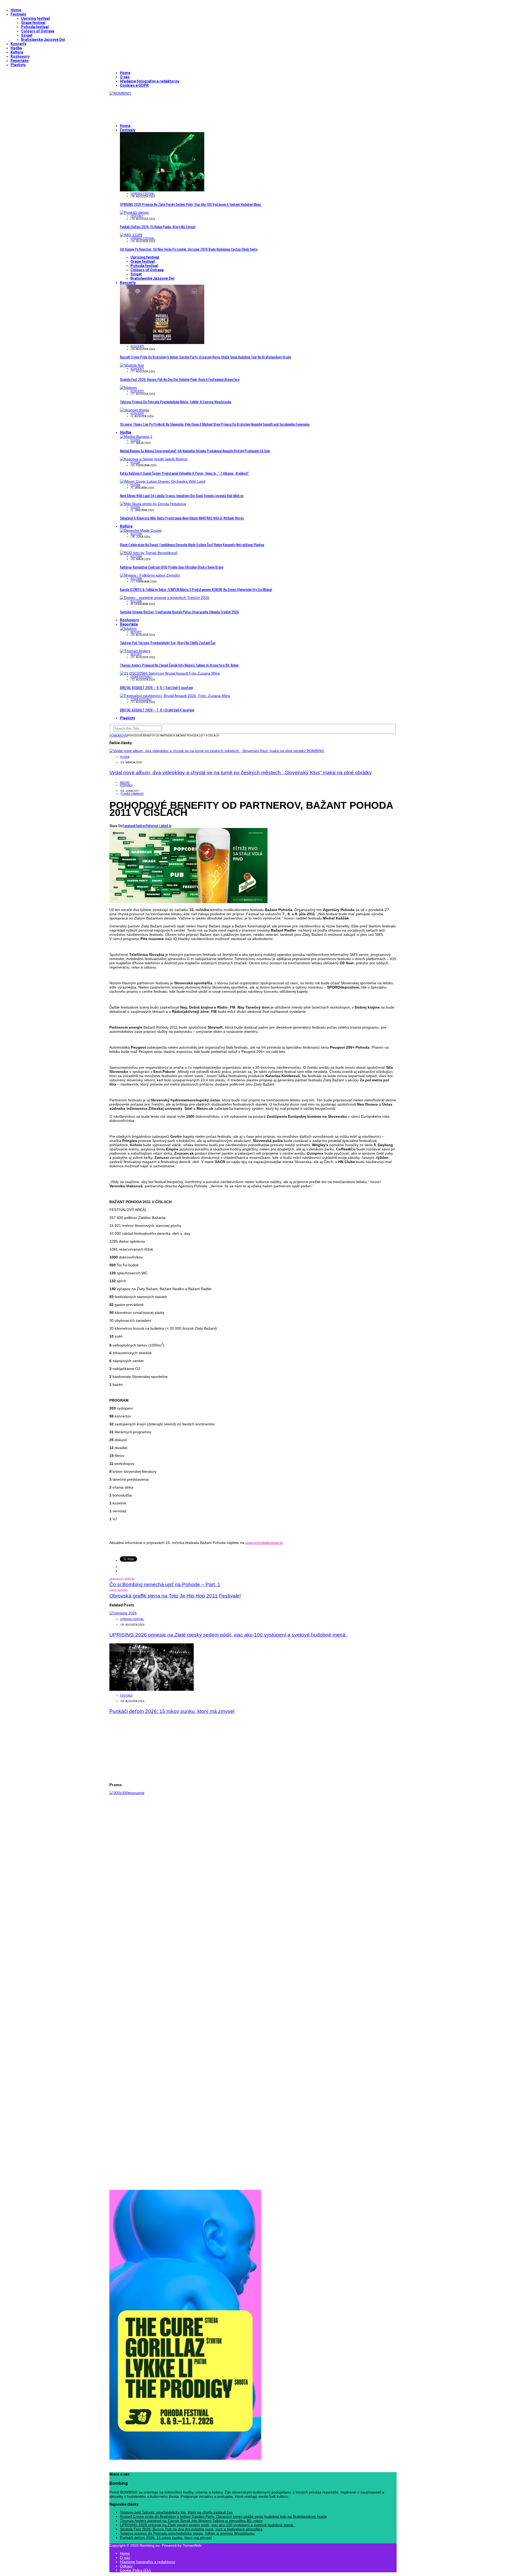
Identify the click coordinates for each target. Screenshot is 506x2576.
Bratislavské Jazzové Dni (43, 40)
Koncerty (18, 44)
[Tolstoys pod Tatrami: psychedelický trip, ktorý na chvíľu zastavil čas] (128, 628)
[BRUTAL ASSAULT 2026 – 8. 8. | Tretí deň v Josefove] (170, 673)
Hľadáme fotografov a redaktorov (150, 81)
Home (16, 10)
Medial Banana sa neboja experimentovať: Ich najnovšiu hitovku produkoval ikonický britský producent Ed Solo (195, 451)
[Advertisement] (205, 107)
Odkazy (126, 2566)
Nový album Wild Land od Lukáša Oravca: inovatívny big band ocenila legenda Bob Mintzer (182, 495)
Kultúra (17, 52)
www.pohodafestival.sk (264, 1543)
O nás (125, 77)
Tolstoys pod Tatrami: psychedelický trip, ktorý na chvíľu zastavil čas (168, 643)
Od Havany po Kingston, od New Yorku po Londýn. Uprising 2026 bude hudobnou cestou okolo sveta (189, 249)
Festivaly (18, 14)
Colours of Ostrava (38, 31)
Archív (125, 783)
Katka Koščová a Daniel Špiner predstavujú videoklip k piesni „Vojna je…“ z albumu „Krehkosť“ (185, 473)
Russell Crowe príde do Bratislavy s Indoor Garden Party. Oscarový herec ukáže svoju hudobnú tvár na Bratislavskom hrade (205, 357)
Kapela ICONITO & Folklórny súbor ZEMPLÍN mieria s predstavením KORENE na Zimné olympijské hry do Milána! (196, 589)
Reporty (136, 632)
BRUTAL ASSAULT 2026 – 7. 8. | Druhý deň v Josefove (157, 710)
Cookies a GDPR (134, 85)
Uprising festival (35, 18)
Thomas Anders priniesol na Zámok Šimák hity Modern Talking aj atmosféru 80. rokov (179, 665)
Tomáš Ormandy (132, 794)
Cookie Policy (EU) (135, 2570)
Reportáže (20, 61)
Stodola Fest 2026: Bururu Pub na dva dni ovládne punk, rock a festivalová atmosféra (180, 379)
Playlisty (18, 65)
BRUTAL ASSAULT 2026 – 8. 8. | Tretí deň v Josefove (156, 687)
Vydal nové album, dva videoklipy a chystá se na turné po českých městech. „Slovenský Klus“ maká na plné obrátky (241, 773)
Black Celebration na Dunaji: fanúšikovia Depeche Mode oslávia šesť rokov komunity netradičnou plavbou (192, 544)
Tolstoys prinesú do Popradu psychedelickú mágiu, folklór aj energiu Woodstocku (176, 402)
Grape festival (33, 23)
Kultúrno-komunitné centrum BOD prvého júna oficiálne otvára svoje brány (172, 567)
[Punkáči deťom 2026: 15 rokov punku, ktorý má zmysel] (135, 212)
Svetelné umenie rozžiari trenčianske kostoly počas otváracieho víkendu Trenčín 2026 (179, 612)
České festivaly (141, 677)
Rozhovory (20, 56)
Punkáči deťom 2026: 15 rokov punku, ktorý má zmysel (158, 227)
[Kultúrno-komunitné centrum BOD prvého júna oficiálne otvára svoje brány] (149, 553)
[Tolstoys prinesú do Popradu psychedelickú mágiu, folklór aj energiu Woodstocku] (128, 388)
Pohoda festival (35, 27)
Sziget (27, 35)
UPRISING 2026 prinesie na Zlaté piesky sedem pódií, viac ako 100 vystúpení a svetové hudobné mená (191, 204)
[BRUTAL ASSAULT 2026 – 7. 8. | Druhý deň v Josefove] (175, 696)
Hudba (16, 48)
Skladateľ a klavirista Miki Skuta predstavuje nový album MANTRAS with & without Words (182, 518)
